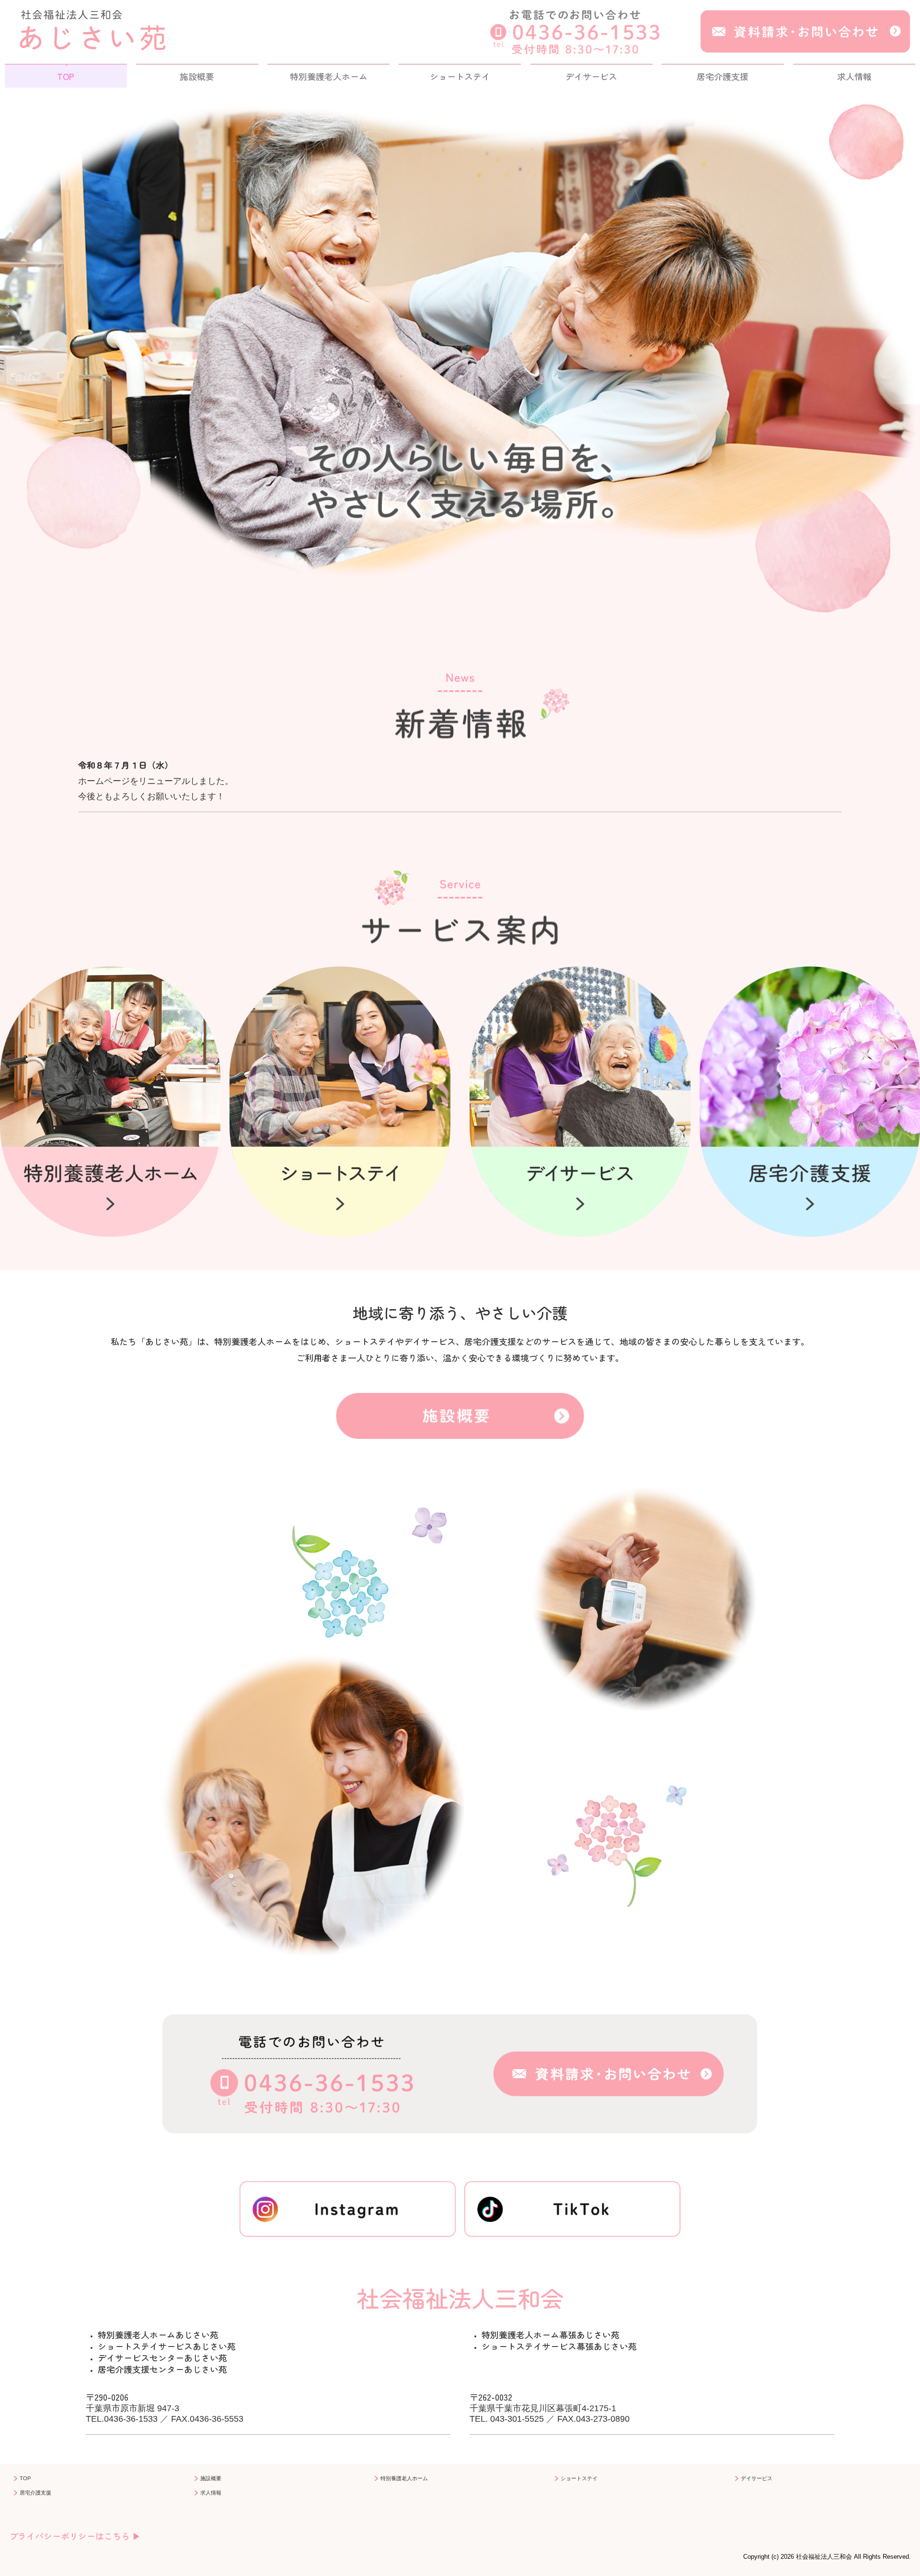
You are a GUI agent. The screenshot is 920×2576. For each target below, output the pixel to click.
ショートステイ (460, 76)
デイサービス (591, 76)
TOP (66, 76)
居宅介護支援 (723, 76)
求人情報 (854, 76)
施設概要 (197, 76)
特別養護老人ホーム (329, 76)
